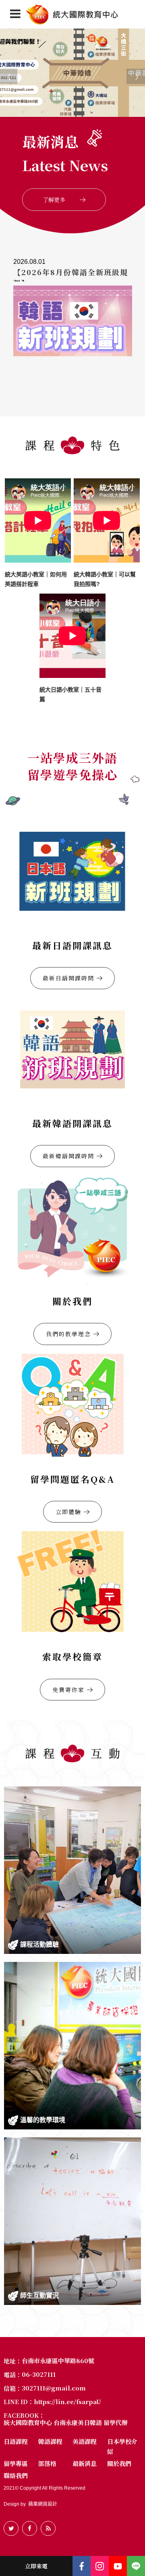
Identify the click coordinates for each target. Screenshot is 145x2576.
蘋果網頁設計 (43, 2504)
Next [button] (130, 73)
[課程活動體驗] (72, 1870)
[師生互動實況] (72, 2221)
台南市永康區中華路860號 (58, 2361)
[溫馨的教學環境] (72, 2046)
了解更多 (54, 200)
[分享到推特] (11, 2528)
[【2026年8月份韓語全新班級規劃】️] (73, 326)
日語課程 (16, 2441)
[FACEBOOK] (82, 2566)
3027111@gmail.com (54, 2388)
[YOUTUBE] (118, 2566)
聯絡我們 (16, 2475)
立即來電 (36, 2566)
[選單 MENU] (15, 14)
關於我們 (119, 2463)
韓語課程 (50, 2441)
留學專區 (16, 2463)
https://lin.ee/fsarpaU (67, 2402)
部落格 (47, 2463)
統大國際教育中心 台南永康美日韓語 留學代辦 (66, 2423)
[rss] (48, 2528)
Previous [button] (4, 73)
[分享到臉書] (30, 2528)
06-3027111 (39, 2374)
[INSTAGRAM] (100, 2566)
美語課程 (85, 2441)
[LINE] (136, 2566)
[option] (72, 72)
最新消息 (85, 2463)
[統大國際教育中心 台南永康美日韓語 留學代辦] (72, 14)
